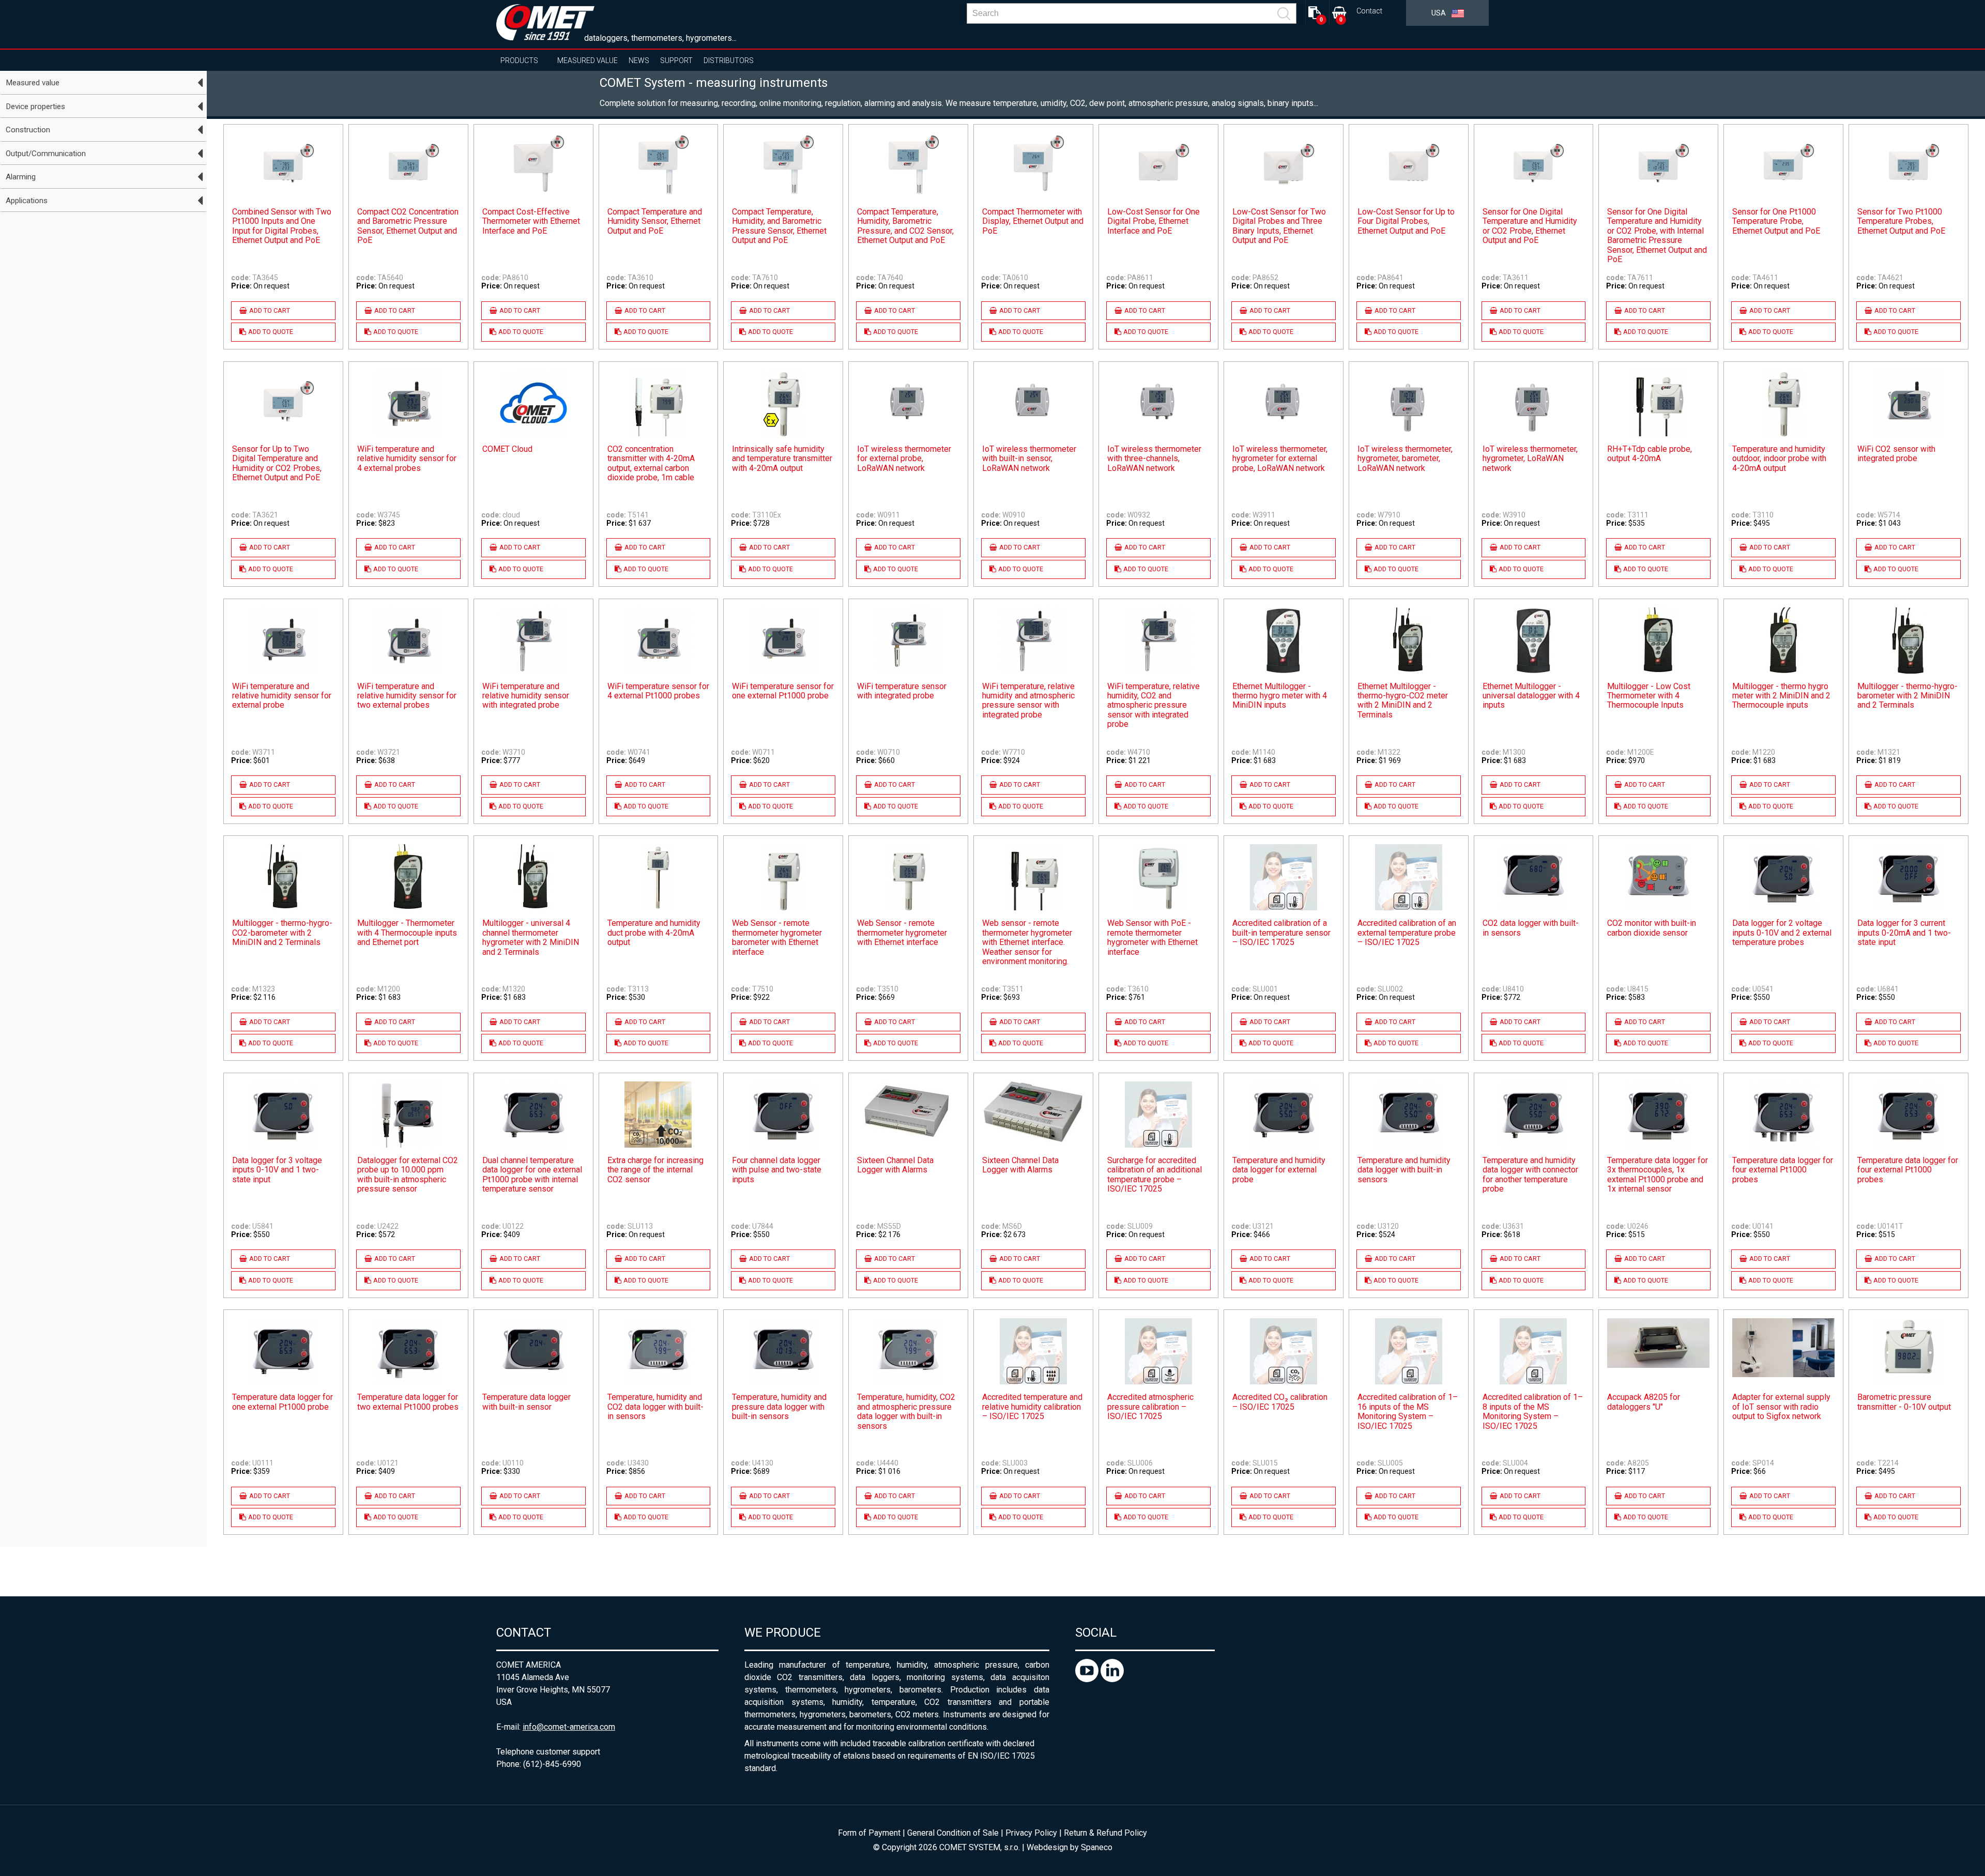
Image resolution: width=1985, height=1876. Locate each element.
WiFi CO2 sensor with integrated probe (1896, 454)
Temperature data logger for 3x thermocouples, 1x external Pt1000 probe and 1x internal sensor (1658, 1175)
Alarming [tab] (21, 177)
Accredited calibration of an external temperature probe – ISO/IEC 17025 (1407, 933)
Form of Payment (869, 1833)
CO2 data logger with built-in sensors (1531, 928)
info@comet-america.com (569, 1727)
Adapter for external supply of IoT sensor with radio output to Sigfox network (1781, 1407)
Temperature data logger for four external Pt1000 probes (1783, 1170)
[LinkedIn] (1112, 1679)
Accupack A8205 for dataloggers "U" (1644, 1402)
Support (676, 60)
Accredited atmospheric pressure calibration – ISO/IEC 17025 (1150, 1407)
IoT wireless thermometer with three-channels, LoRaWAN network (1154, 459)
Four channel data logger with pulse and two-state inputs (777, 1170)
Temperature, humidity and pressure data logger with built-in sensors (779, 1407)
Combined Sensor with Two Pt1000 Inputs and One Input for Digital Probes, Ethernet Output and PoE (282, 226)
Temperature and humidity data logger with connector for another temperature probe (1530, 1175)
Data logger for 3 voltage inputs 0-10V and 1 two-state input (277, 1170)
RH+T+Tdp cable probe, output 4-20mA (1650, 454)
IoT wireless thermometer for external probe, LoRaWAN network (904, 459)
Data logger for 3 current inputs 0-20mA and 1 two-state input (1904, 933)
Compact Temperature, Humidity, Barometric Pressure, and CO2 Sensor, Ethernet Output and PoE (905, 226)
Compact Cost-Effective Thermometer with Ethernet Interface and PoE (531, 222)
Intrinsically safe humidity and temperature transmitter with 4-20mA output (782, 459)
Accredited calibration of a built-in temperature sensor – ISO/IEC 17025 (1281, 933)
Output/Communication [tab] (46, 154)
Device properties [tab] (35, 106)
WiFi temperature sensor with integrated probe (902, 691)
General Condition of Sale (953, 1833)
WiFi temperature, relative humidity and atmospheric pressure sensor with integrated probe (1028, 701)
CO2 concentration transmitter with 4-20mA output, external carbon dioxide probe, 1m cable (651, 463)
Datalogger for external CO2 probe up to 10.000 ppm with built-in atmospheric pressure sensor (408, 1175)
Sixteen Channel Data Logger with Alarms (895, 1165)
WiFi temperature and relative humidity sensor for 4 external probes (407, 459)
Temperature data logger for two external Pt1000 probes (408, 1402)
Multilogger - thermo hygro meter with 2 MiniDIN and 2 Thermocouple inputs (1781, 696)
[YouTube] (1088, 1679)
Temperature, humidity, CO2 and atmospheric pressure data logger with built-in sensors (906, 1412)
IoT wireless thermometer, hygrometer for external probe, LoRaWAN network (1280, 459)
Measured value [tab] (33, 83)
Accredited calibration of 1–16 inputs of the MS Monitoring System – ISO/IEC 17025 (1408, 1412)
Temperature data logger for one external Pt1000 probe (283, 1402)
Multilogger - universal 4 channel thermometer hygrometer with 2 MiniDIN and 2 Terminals (531, 937)
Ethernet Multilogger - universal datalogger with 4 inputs (1531, 696)
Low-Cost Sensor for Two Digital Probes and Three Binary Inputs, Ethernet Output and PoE (1279, 226)
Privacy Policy (1031, 1833)
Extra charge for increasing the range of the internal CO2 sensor (655, 1170)
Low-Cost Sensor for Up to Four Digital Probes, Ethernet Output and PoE (1406, 222)
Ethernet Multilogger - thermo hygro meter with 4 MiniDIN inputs (1280, 696)
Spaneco (1097, 1847)
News (639, 60)
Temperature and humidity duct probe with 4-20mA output (654, 933)
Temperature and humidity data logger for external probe (1279, 1170)
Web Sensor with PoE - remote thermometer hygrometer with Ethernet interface (1152, 937)
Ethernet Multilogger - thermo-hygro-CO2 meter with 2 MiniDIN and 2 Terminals (1403, 701)
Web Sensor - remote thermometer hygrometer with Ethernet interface (902, 933)
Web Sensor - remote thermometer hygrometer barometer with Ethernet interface (777, 937)
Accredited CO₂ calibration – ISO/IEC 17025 (1280, 1402)
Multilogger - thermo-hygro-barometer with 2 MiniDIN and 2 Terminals (1907, 696)
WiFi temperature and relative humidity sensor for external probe (282, 696)
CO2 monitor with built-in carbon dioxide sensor (1652, 928)
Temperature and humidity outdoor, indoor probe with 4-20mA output (1779, 459)
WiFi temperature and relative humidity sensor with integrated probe (526, 696)
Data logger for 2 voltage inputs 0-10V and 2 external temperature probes (1782, 933)
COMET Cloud (507, 449)
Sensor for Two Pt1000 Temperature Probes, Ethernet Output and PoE (1901, 222)
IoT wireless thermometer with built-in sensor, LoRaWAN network (1029, 459)
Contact (1369, 11)
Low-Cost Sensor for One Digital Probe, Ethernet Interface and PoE (1154, 222)
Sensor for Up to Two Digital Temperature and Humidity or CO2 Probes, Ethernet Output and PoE (277, 463)
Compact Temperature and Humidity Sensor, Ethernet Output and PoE (655, 222)
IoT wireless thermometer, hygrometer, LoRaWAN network (1530, 459)
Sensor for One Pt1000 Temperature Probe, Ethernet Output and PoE (1776, 222)
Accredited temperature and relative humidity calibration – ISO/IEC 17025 (1032, 1407)
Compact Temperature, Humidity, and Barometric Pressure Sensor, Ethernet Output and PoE (779, 226)
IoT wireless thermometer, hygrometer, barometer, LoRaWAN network (1405, 459)
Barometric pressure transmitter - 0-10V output (1904, 1402)
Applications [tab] (27, 201)
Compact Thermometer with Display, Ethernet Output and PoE (1033, 222)
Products (519, 60)
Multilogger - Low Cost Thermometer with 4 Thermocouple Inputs (1649, 696)
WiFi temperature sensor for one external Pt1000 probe (783, 691)
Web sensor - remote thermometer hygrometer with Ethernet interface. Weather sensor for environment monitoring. (1027, 942)
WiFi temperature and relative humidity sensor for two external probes (407, 696)
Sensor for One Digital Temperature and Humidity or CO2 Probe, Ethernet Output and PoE (1530, 226)
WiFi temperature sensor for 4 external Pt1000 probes (658, 691)
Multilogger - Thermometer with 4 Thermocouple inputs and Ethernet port (407, 933)
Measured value (587, 60)
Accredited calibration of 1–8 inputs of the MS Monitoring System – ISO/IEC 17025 (1533, 1412)
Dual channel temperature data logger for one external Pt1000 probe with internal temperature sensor (532, 1175)
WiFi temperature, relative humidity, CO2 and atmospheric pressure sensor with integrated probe (1154, 706)
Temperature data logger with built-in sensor (526, 1402)
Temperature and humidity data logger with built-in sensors (1404, 1170)
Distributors (729, 60)
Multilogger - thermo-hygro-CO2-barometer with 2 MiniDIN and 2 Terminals (282, 933)
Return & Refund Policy (1105, 1833)
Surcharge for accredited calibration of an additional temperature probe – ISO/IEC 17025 (1155, 1175)
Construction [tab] (28, 130)
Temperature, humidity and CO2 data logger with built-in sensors (655, 1407)
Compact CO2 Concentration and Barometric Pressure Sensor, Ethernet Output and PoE (408, 226)
